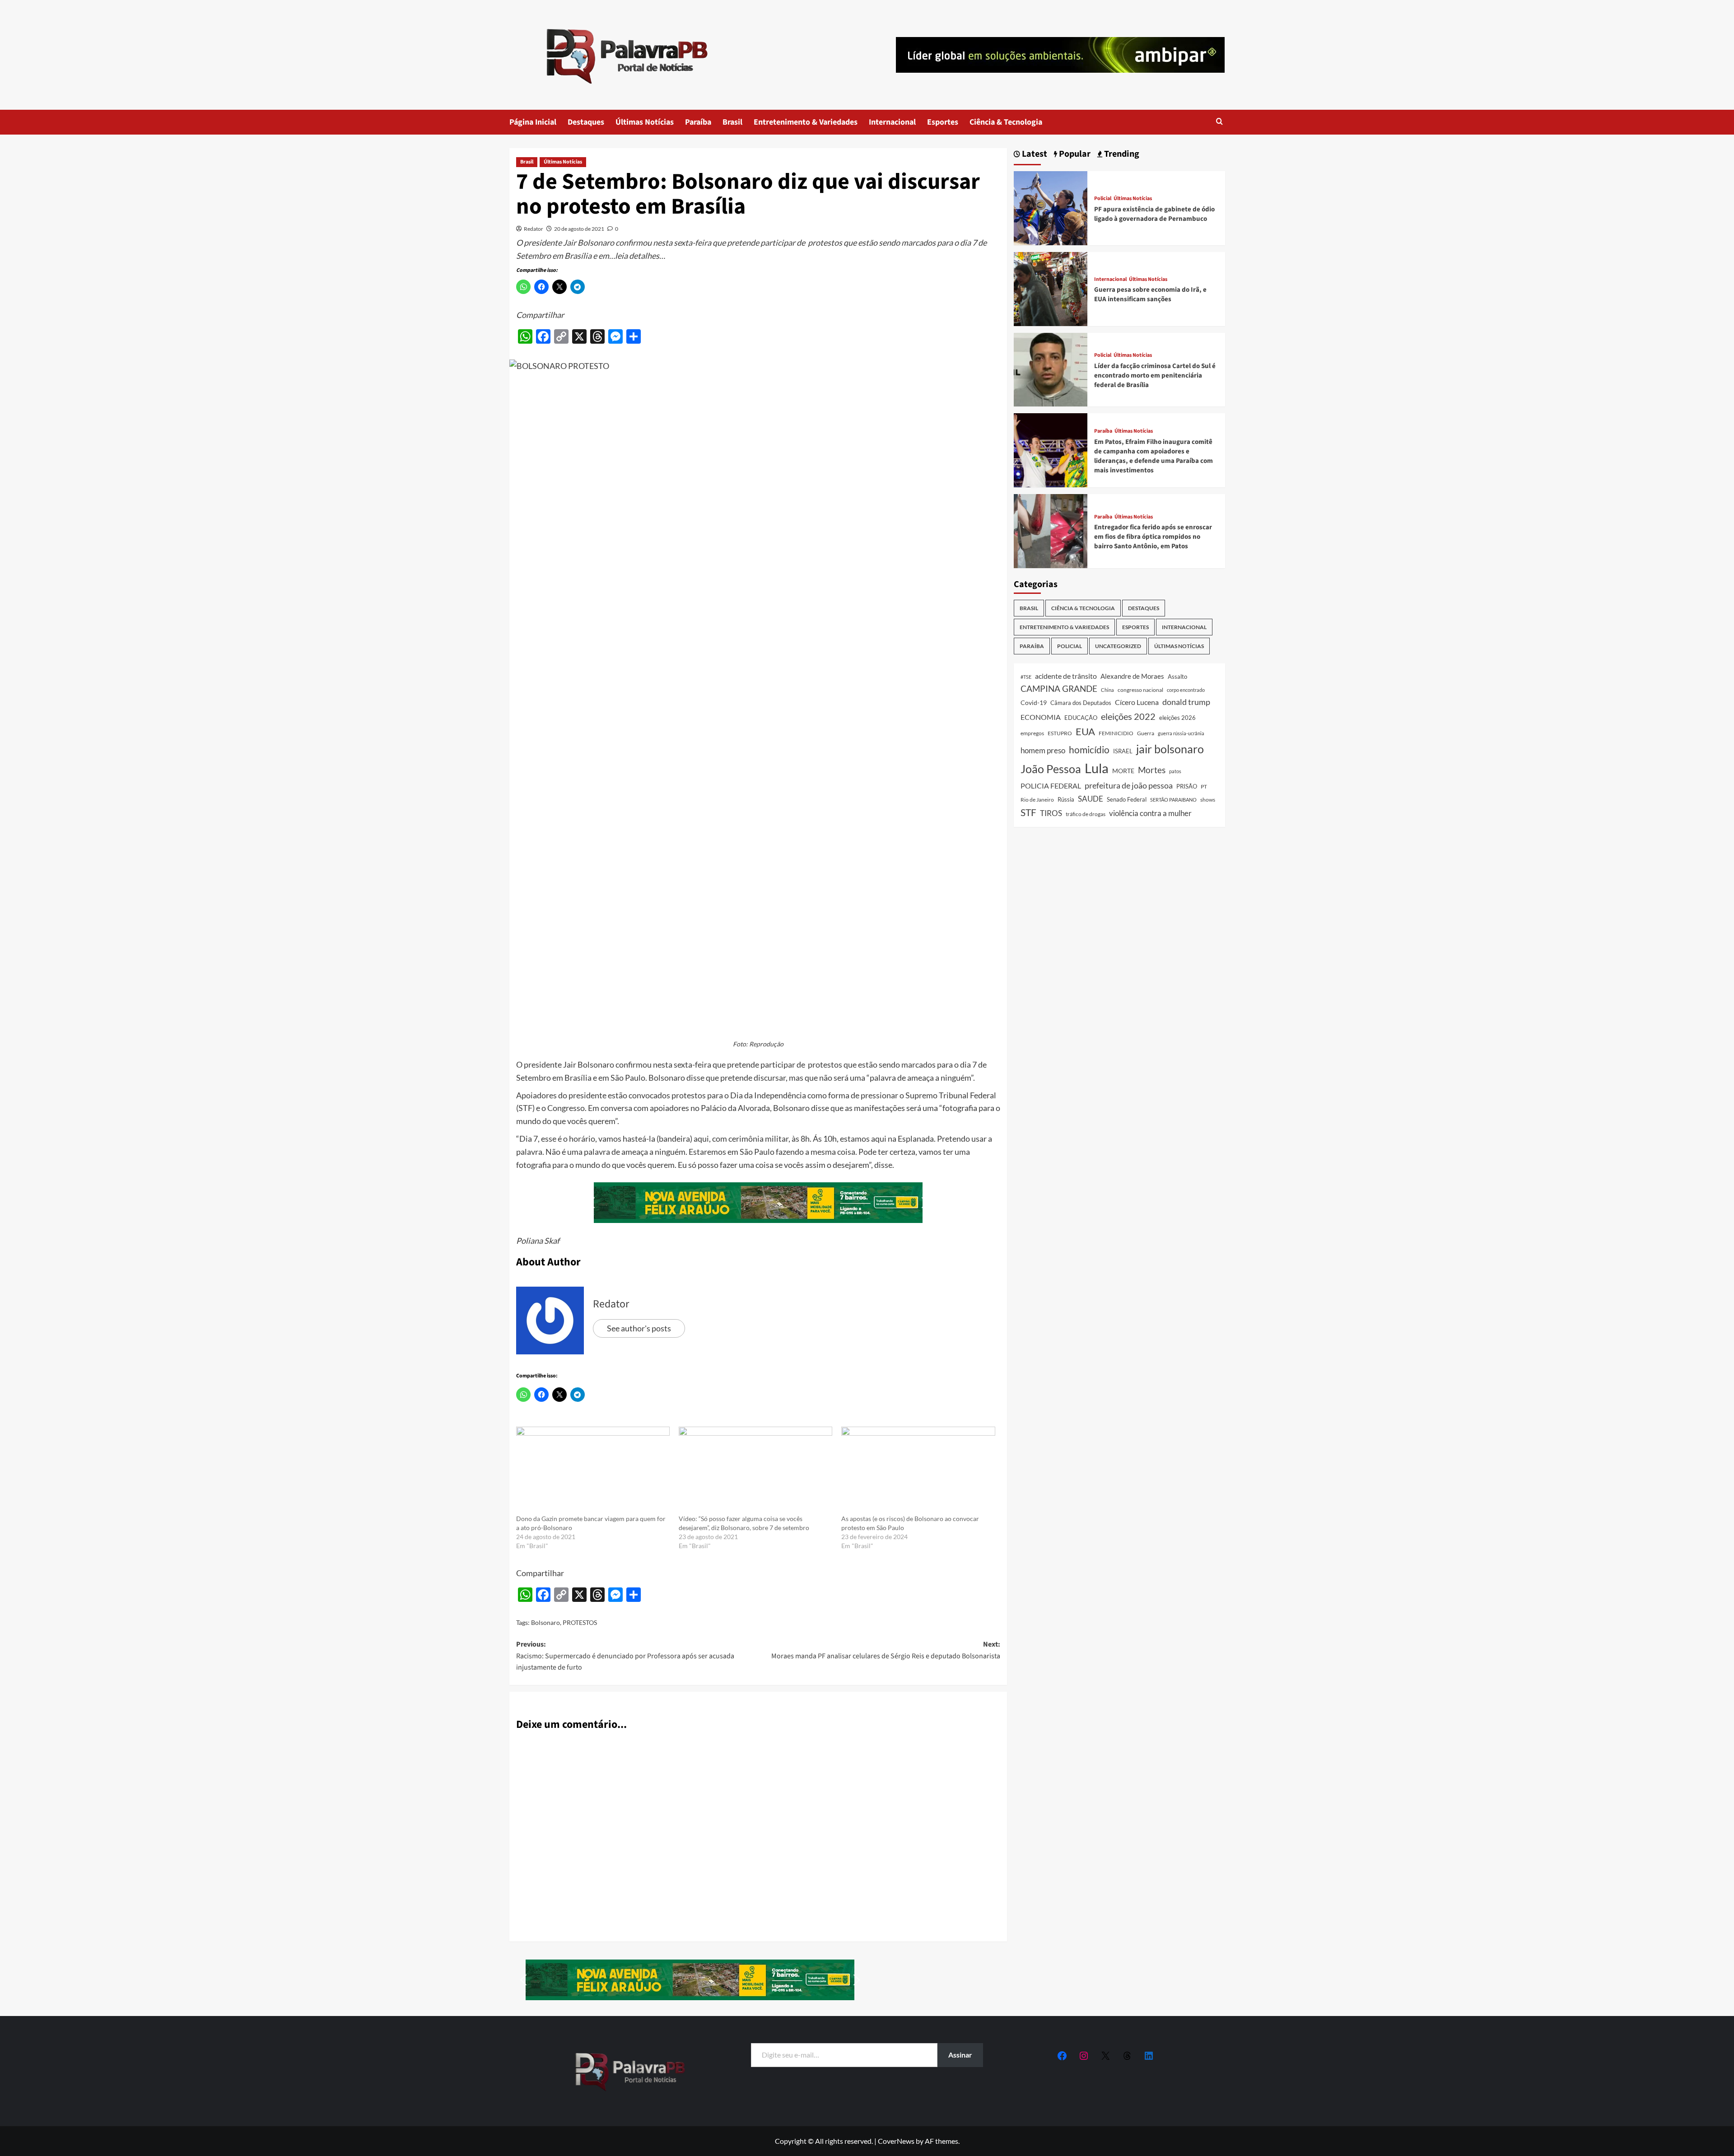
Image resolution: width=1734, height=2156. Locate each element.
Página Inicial (533, 122)
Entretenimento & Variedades (806, 122)
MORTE (1123, 771)
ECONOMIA (1041, 717)
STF (1028, 812)
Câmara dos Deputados (1081, 703)
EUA (1085, 731)
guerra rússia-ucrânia (1181, 733)
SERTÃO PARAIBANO (1173, 800)
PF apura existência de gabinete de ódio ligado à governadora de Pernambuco (1154, 214)
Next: (886, 1650)
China (1107, 690)
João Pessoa (1051, 769)
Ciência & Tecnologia (1006, 122)
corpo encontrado (1186, 690)
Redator (534, 229)
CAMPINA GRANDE (1059, 688)
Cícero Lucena (1137, 702)
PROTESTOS (580, 1622)
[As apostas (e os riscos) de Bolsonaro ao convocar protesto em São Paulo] (918, 1470)
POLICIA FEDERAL (1051, 786)
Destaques (586, 122)
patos (1175, 771)
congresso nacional (1140, 690)
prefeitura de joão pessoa (1129, 785)
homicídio (1089, 750)
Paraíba (698, 122)
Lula (1097, 768)
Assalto (1177, 677)
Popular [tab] (1074, 154)
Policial (1103, 199)
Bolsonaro (545, 1622)
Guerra (1146, 733)
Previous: (625, 1656)
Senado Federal (1127, 800)
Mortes (1152, 770)
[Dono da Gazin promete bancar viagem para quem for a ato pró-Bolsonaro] (593, 1470)
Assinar (960, 2055)
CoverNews (896, 2141)
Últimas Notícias (645, 122)
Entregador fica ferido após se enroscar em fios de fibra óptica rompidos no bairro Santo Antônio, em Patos (1153, 537)
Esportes (943, 122)
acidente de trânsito (1066, 676)
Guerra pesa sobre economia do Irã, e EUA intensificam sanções (1150, 295)
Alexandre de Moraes (1132, 676)
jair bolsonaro (1170, 749)
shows (1208, 800)
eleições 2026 (1177, 718)
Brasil (732, 122)
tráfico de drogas (1086, 814)
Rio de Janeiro (1037, 799)
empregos (1032, 733)
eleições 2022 (1128, 716)
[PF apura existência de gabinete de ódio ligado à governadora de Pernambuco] (1051, 207)
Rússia (1066, 799)
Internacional (892, 122)
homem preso (1043, 750)
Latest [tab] (1034, 154)
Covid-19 (1034, 703)
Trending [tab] (1121, 154)
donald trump (1186, 702)
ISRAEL (1123, 751)
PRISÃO (1187, 786)
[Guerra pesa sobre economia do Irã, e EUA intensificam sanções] (1051, 288)
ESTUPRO (1060, 733)
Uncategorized (1118, 646)
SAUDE (1091, 799)
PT (1204, 786)
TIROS (1051, 813)
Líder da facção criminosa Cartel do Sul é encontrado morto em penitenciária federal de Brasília (1155, 376)
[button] (1219, 122)
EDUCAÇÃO (1081, 718)
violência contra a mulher (1150, 813)
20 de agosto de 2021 (579, 229)
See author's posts (639, 1328)
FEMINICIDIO (1116, 733)
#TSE (1026, 677)
